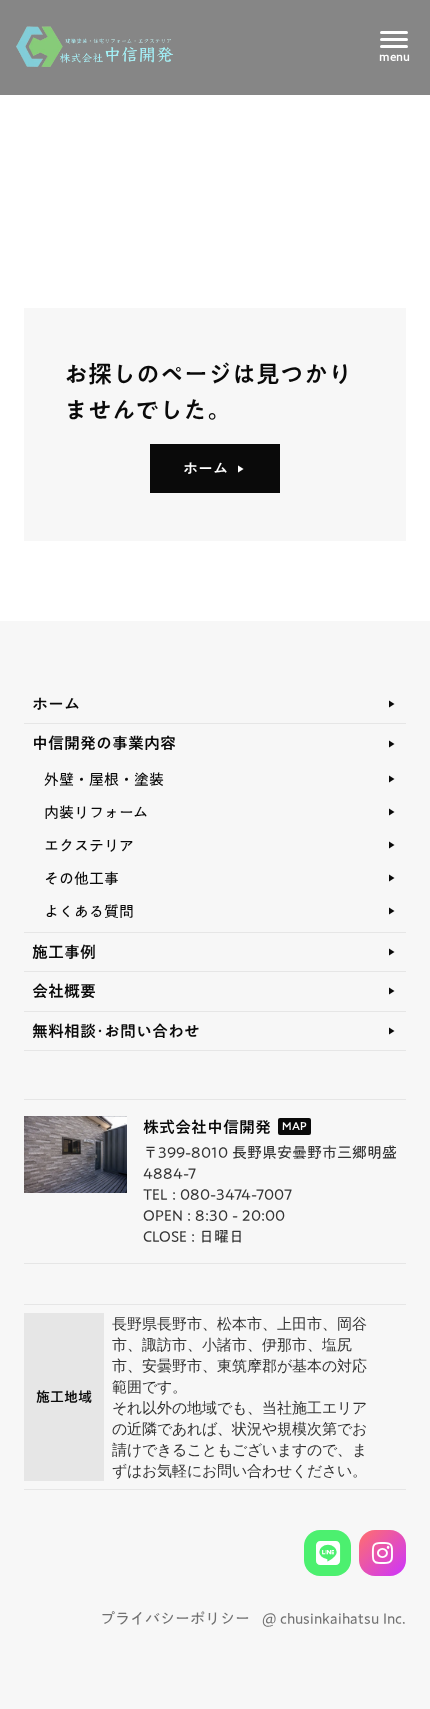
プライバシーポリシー (175, 1618)
